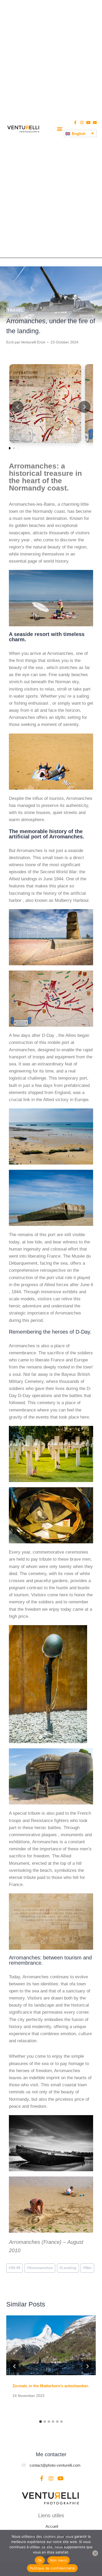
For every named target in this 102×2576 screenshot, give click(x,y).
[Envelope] (95, 123)
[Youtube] (88, 123)
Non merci (59, 2560)
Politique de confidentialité (52, 2568)
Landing (68, 2268)
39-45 (15, 2268)
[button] (59, 129)
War (87, 2268)
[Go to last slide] (15, 2366)
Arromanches (40, 2268)
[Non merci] (95, 2553)
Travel (16, 310)
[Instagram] (82, 123)
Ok (40, 2560)
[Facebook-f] (75, 123)
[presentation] (51, 2345)
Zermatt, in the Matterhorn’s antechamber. (51, 2386)
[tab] (41, 2422)
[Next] (87, 2366)
